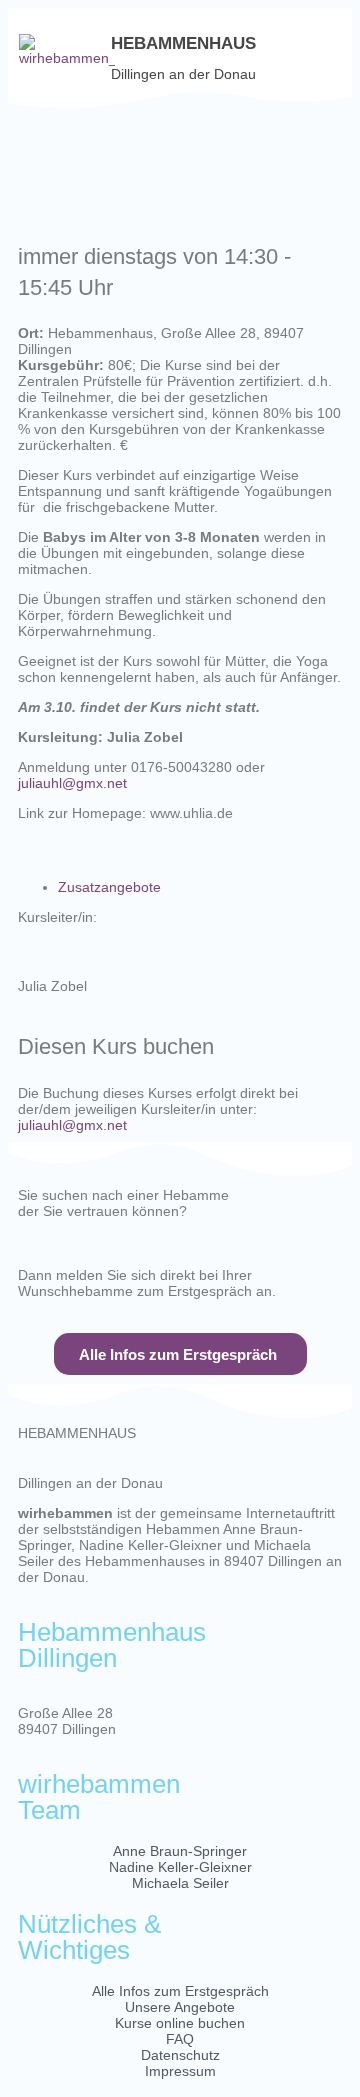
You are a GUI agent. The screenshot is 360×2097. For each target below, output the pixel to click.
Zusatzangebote (109, 887)
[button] (330, 50)
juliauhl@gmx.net (72, 783)
